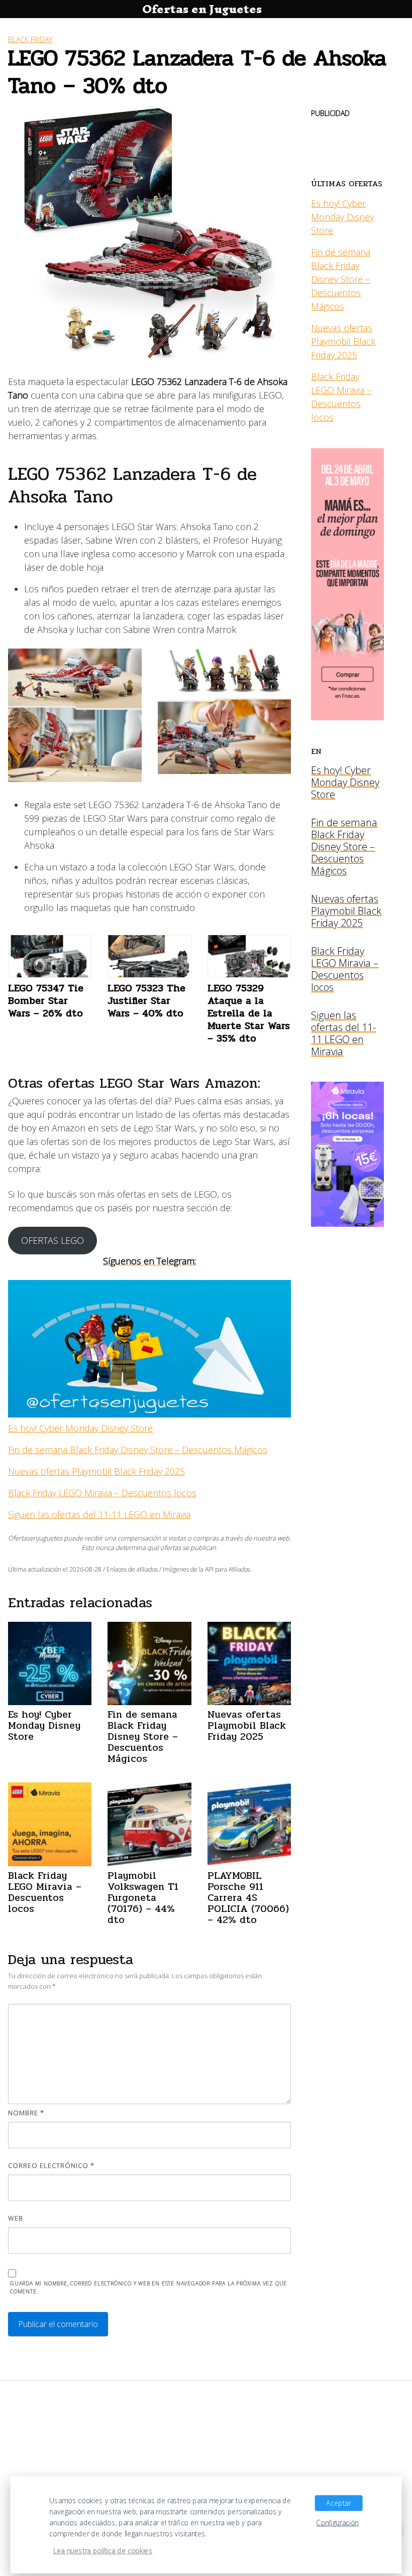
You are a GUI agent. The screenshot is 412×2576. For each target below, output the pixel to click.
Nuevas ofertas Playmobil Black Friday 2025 (96, 1471)
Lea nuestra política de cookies (103, 2551)
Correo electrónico (51, 2165)
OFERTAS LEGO (53, 1240)
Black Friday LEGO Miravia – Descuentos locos (102, 1493)
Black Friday (30, 39)
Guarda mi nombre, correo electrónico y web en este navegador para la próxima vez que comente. (148, 2288)
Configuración (337, 2523)
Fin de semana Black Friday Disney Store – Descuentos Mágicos (138, 1450)
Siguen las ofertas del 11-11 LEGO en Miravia (99, 1514)
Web (16, 2218)
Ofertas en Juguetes (202, 9)
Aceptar (338, 2503)
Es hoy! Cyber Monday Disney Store (80, 1428)
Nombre (26, 2113)
